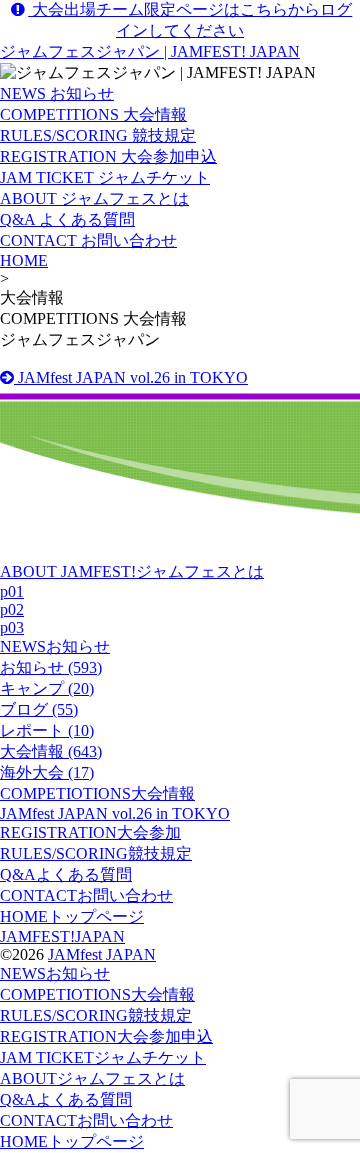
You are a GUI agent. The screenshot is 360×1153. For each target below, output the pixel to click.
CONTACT (86, 895)
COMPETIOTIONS (97, 793)
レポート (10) (47, 730)
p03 (12, 627)
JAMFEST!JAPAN (62, 936)
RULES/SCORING (96, 853)
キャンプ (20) (47, 688)
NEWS (55, 646)
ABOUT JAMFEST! (132, 571)
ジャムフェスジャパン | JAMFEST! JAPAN (150, 51)
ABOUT (92, 1078)
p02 (12, 609)
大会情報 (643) (51, 751)
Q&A (66, 874)
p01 (12, 591)
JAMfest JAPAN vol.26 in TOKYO (131, 377)
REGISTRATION (90, 832)
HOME (24, 260)
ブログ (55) (39, 709)
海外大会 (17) (47, 772)
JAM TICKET (103, 1057)
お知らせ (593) (51, 667)
